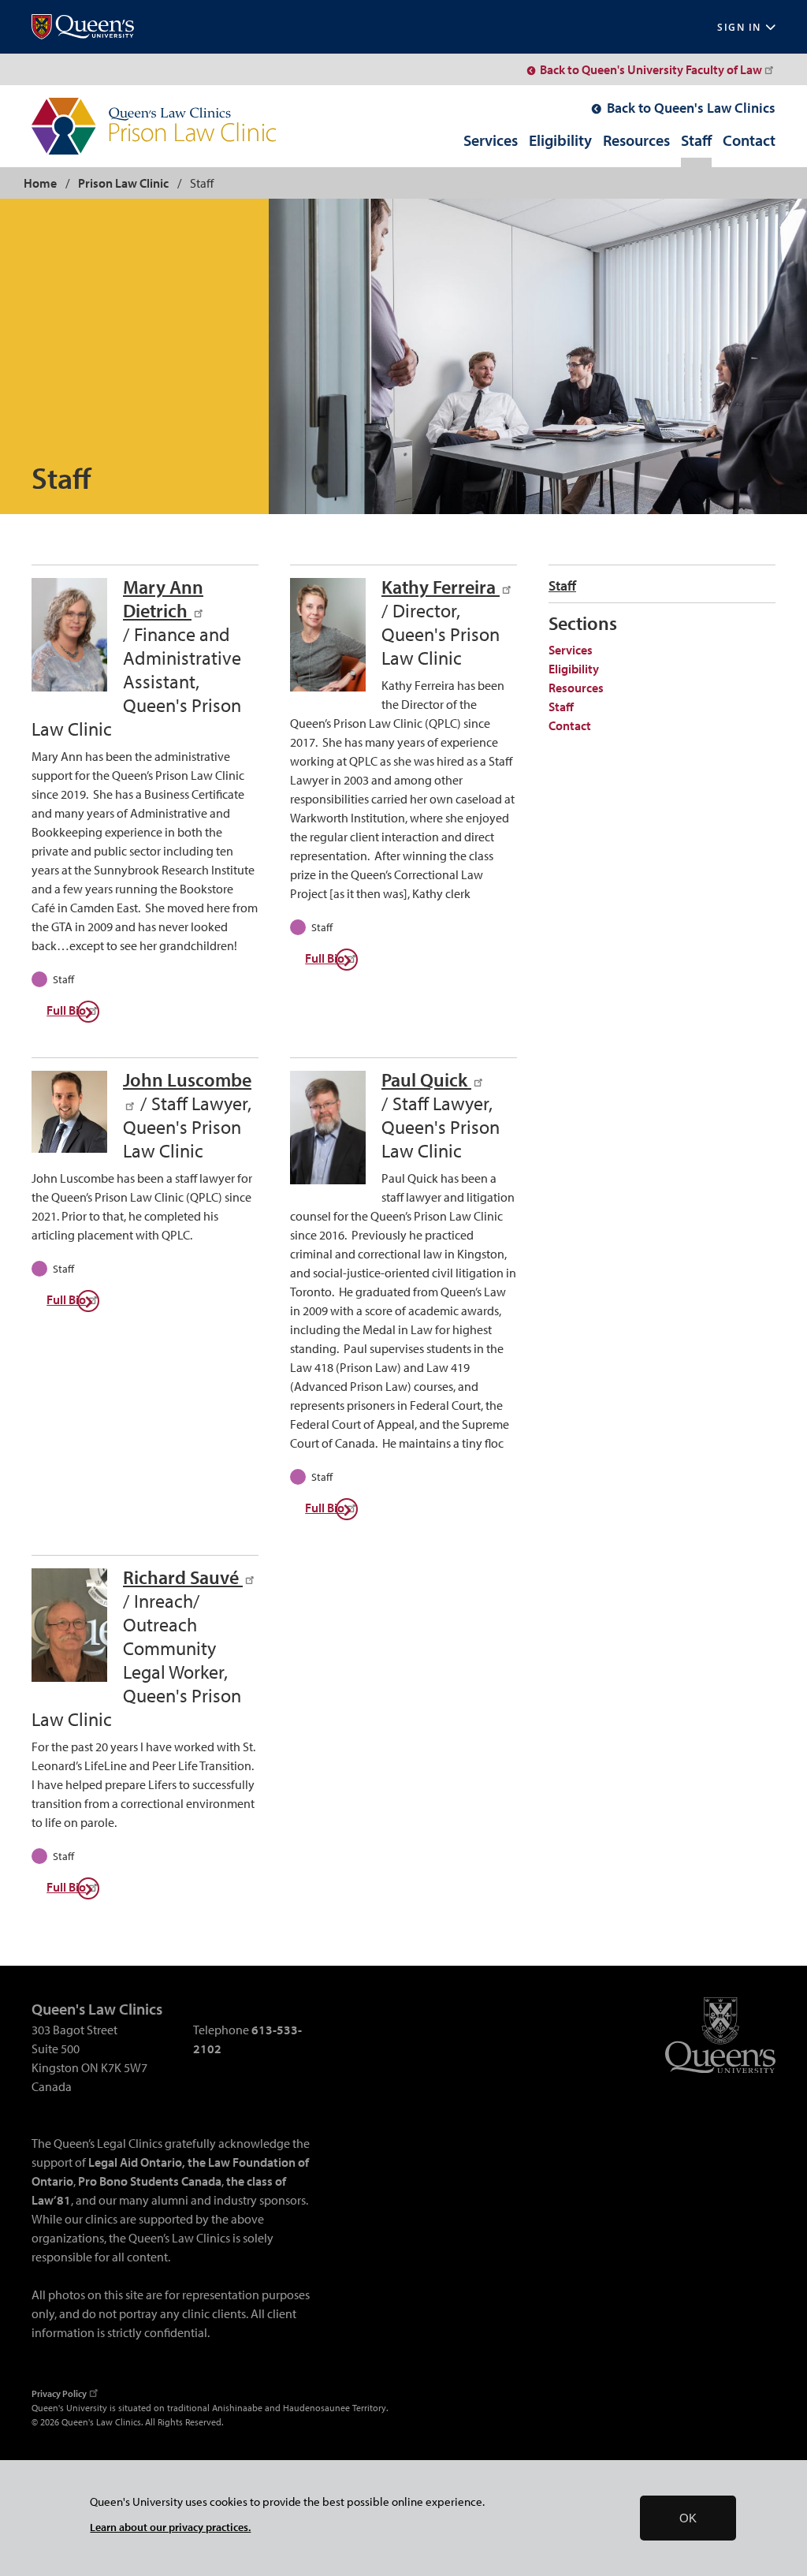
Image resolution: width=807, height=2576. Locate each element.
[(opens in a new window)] (83, 27)
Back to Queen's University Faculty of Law (651, 69)
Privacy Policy (59, 2393)
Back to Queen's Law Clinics (691, 108)
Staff (696, 141)
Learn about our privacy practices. (170, 2527)
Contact (749, 141)
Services (491, 141)
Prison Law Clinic (123, 183)
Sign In (739, 27)
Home (40, 183)
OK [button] (688, 2518)
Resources (636, 141)
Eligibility (560, 141)
